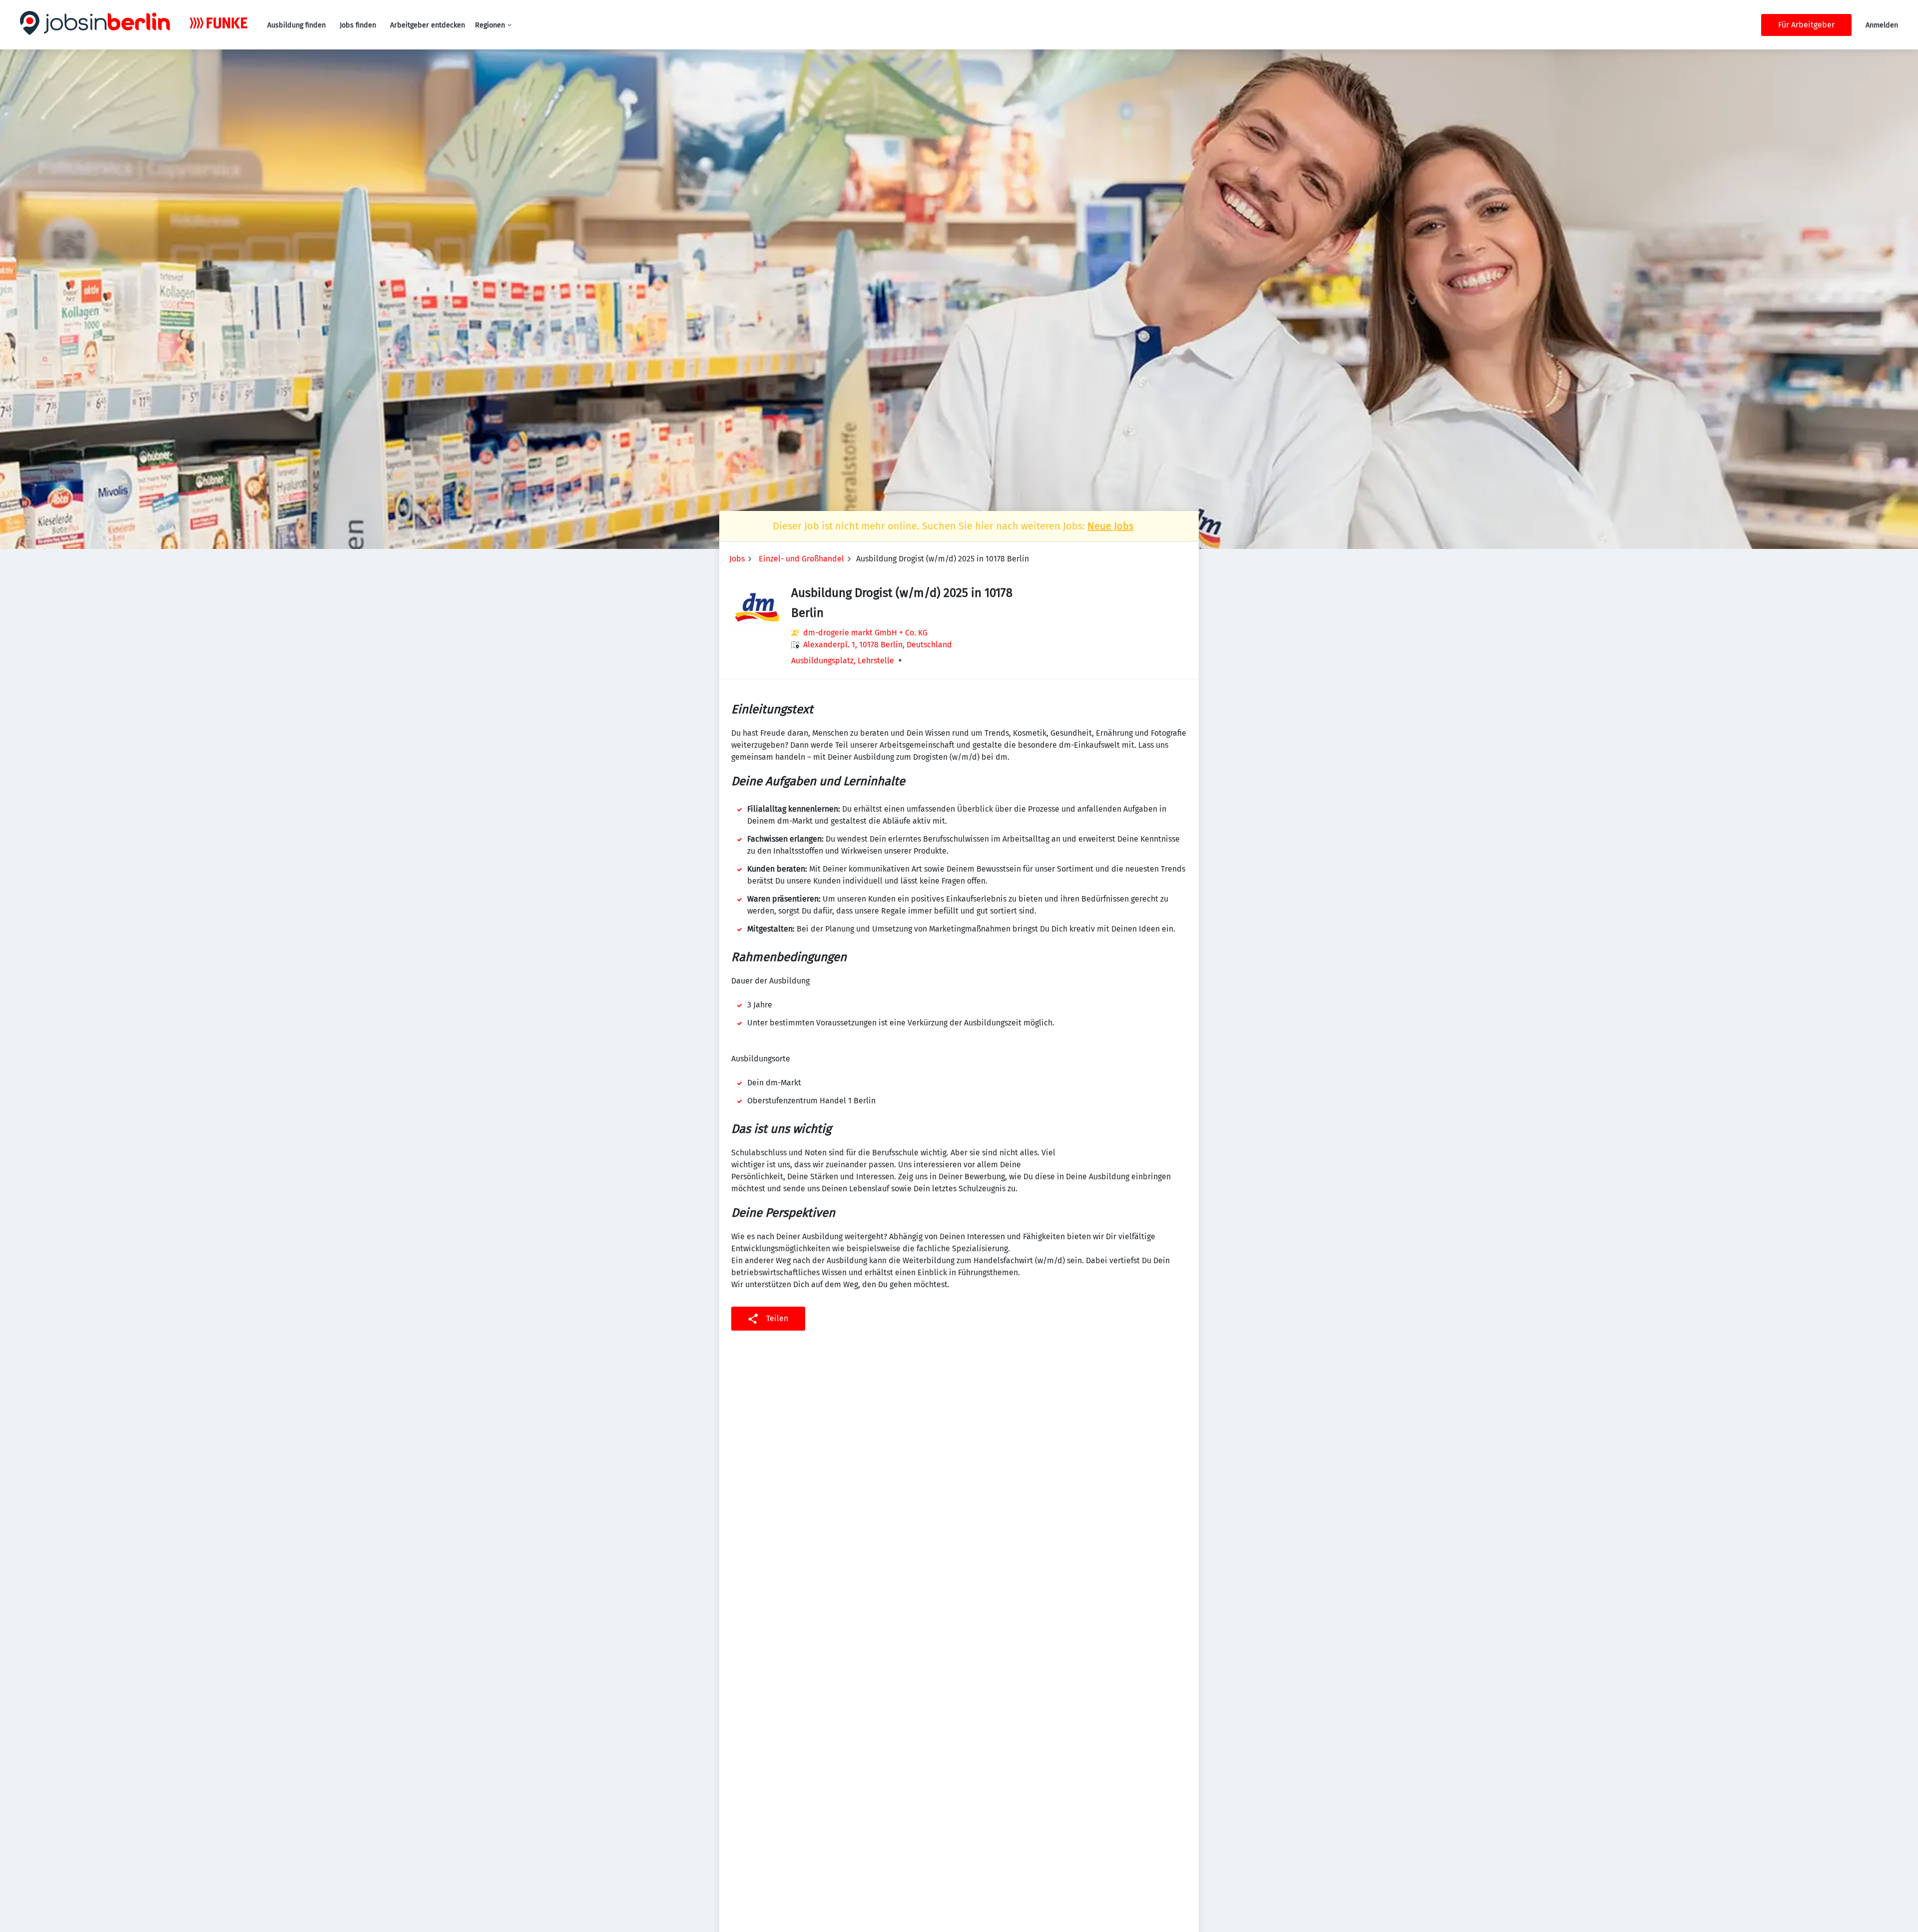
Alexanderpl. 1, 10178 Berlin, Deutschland (878, 645)
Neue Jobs (1110, 526)
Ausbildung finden (296, 25)
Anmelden (1882, 25)
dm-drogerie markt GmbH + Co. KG (865, 633)
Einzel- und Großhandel (801, 559)
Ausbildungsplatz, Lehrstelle (843, 661)
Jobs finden (358, 25)
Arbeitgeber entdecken (428, 25)
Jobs (737, 559)
